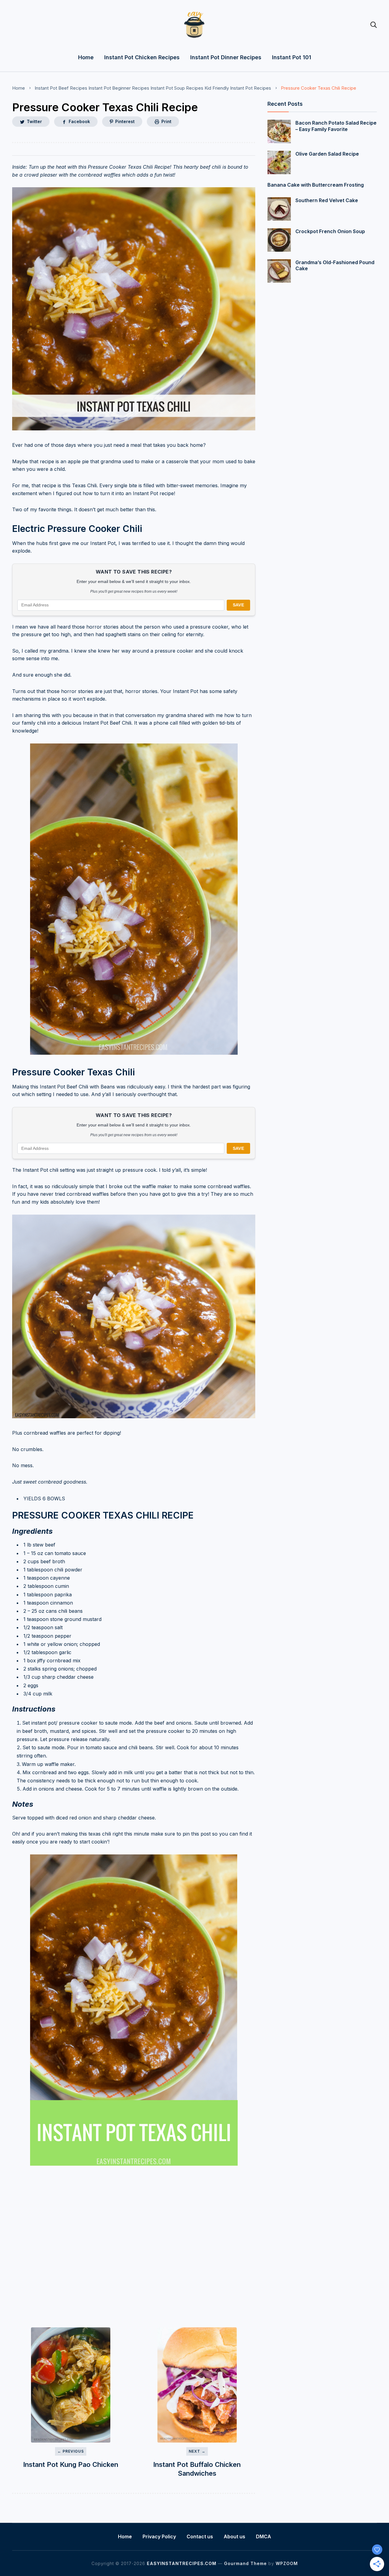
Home (86, 57)
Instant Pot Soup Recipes (177, 88)
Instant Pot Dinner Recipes (226, 57)
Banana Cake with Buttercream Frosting (316, 185)
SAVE (238, 605)
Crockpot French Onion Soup (330, 231)
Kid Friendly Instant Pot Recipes (238, 88)
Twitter (34, 121)
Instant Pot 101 (292, 57)
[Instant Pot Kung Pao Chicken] (71, 2385)
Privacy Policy (159, 2536)
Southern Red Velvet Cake (327, 200)
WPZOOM (287, 2563)
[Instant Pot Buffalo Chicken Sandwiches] (197, 2385)
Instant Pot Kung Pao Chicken (71, 2464)
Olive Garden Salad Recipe (327, 154)
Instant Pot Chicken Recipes (142, 57)
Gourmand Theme (245, 2563)
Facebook (79, 121)
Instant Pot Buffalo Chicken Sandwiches (197, 2469)
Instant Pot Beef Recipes (61, 88)
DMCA (263, 2536)
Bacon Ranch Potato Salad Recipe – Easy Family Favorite (336, 126)
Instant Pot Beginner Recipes (119, 88)
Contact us (200, 2536)
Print (166, 121)
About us (234, 2536)
